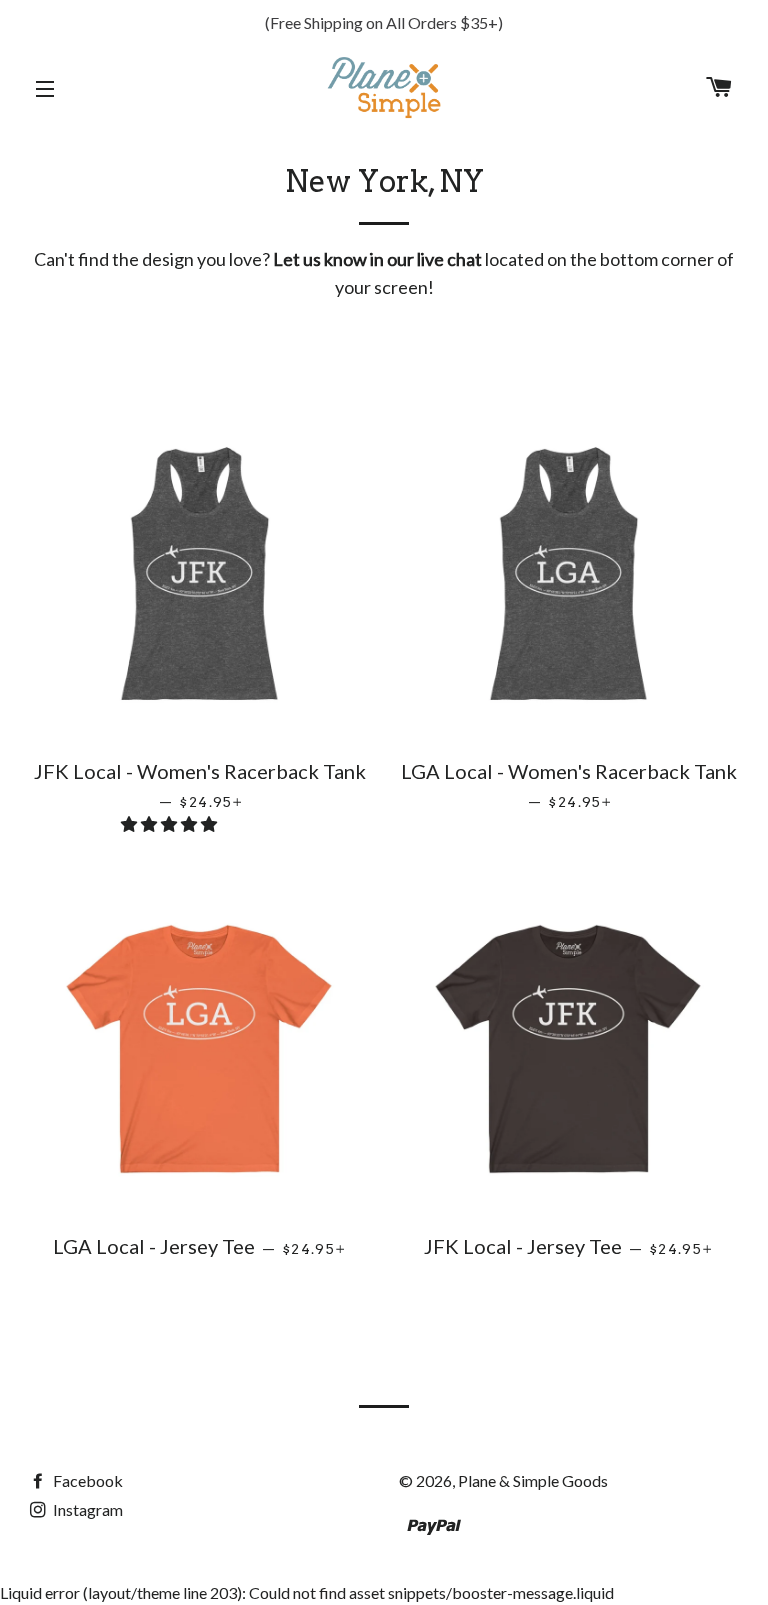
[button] (170, 823)
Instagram (86, 1509)
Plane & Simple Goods (533, 1480)
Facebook (86, 1480)
